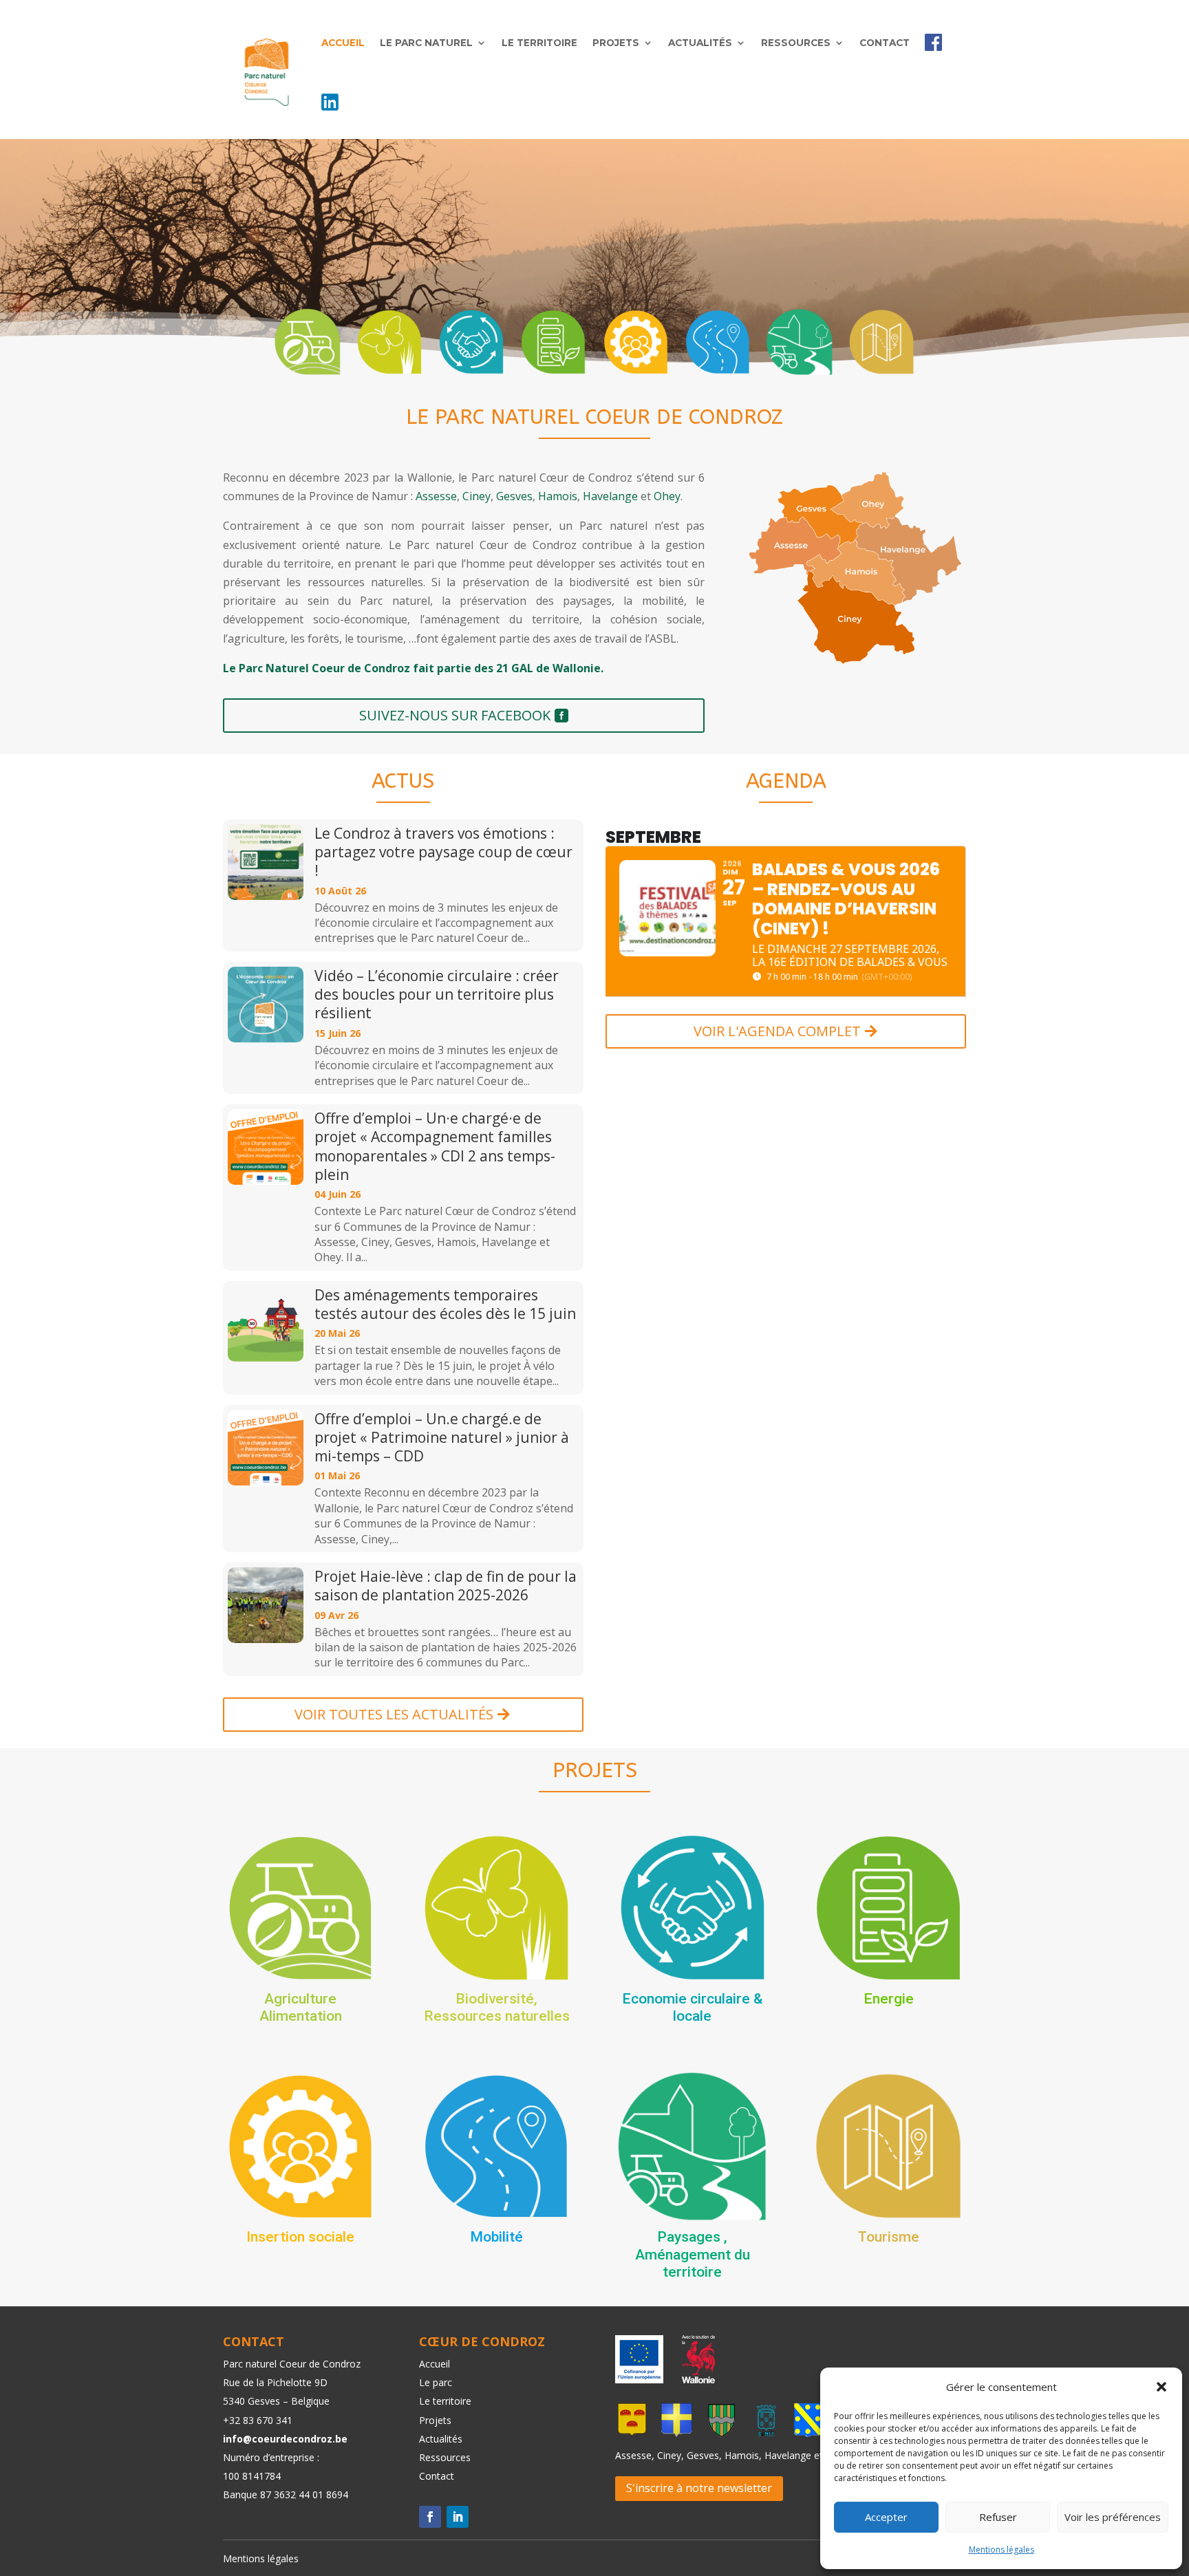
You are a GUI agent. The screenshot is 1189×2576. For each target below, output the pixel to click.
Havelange (610, 496)
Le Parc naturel (426, 43)
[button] (1161, 2387)
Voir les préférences (1113, 2517)
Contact (885, 43)
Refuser (998, 2517)
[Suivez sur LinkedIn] (458, 2517)
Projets (616, 43)
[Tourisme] (881, 342)
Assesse (436, 496)
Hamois (558, 496)
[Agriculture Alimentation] (308, 342)
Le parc (436, 2382)
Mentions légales (1001, 2550)
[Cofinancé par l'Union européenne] (639, 2379)
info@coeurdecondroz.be (285, 2439)
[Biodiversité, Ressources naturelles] (389, 342)
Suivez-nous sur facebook (455, 715)
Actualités (700, 43)
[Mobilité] (718, 342)
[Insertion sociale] (636, 342)
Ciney (476, 496)
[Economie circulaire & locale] (471, 342)
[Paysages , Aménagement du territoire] (800, 342)
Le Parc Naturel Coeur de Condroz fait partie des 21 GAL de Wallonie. (413, 668)
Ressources (796, 43)
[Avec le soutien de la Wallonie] (694, 2379)
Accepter (886, 2517)
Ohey (667, 496)
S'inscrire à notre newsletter (699, 2488)
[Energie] (553, 342)
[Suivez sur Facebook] (430, 2517)
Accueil (343, 43)
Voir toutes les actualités (394, 1714)
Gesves (514, 496)
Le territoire (539, 43)
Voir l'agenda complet (777, 1031)
